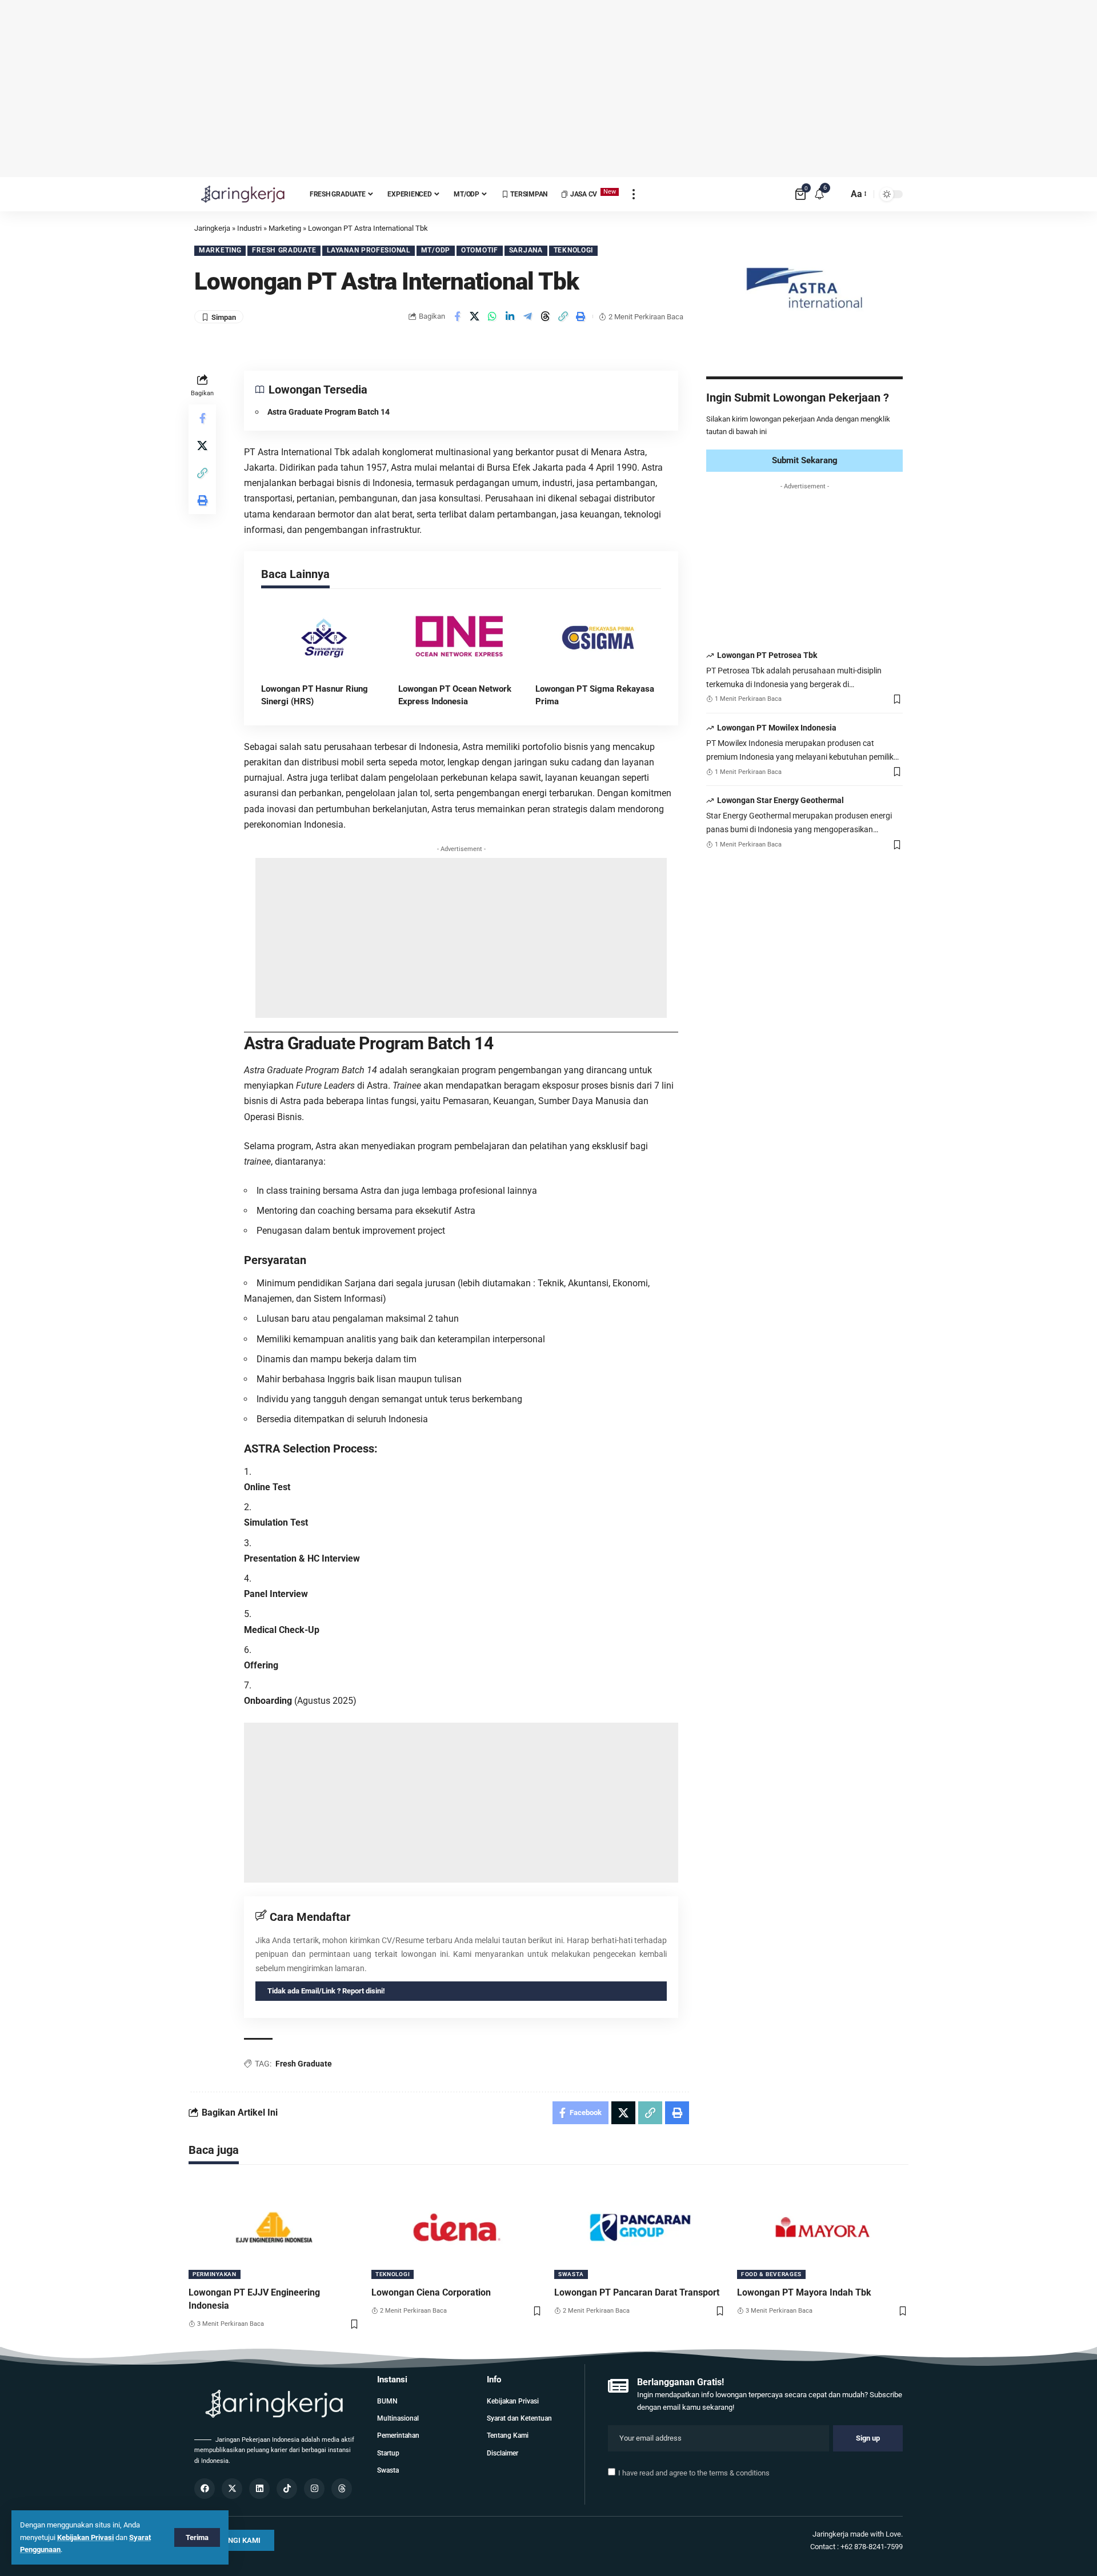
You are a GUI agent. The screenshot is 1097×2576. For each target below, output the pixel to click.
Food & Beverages (771, 2274)
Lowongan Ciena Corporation (431, 2292)
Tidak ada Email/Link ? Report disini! (326, 1991)
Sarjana (526, 250)
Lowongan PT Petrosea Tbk (767, 656)
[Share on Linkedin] (510, 316)
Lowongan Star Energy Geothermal (780, 801)
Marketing (220, 250)
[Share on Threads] (546, 316)
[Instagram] (314, 2489)
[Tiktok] (287, 2489)
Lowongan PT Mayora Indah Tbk (804, 2292)
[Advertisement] (548, 89)
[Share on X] (475, 316)
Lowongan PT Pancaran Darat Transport (637, 2292)
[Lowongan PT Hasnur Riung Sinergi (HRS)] (324, 638)
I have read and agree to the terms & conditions (694, 2473)
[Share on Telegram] (528, 316)
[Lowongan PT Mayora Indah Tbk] (823, 2228)
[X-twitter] (232, 2489)
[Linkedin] (259, 2489)
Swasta (571, 2274)
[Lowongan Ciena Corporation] (457, 2228)
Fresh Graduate (284, 250)
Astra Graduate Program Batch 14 (329, 412)
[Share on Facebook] (457, 316)
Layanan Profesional (368, 250)
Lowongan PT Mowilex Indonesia (777, 728)
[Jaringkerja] (243, 194)
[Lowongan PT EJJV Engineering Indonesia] (274, 2228)
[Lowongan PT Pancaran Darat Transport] (640, 2228)
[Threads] (342, 2489)
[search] (836, 194)
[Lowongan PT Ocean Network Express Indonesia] (461, 638)
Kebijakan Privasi (85, 2537)
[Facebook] (205, 2489)
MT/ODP (436, 250)
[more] (634, 194)
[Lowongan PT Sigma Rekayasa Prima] (598, 638)
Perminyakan (215, 2274)
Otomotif (480, 250)
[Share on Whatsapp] (493, 316)
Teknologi (573, 250)
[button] (563, 316)
